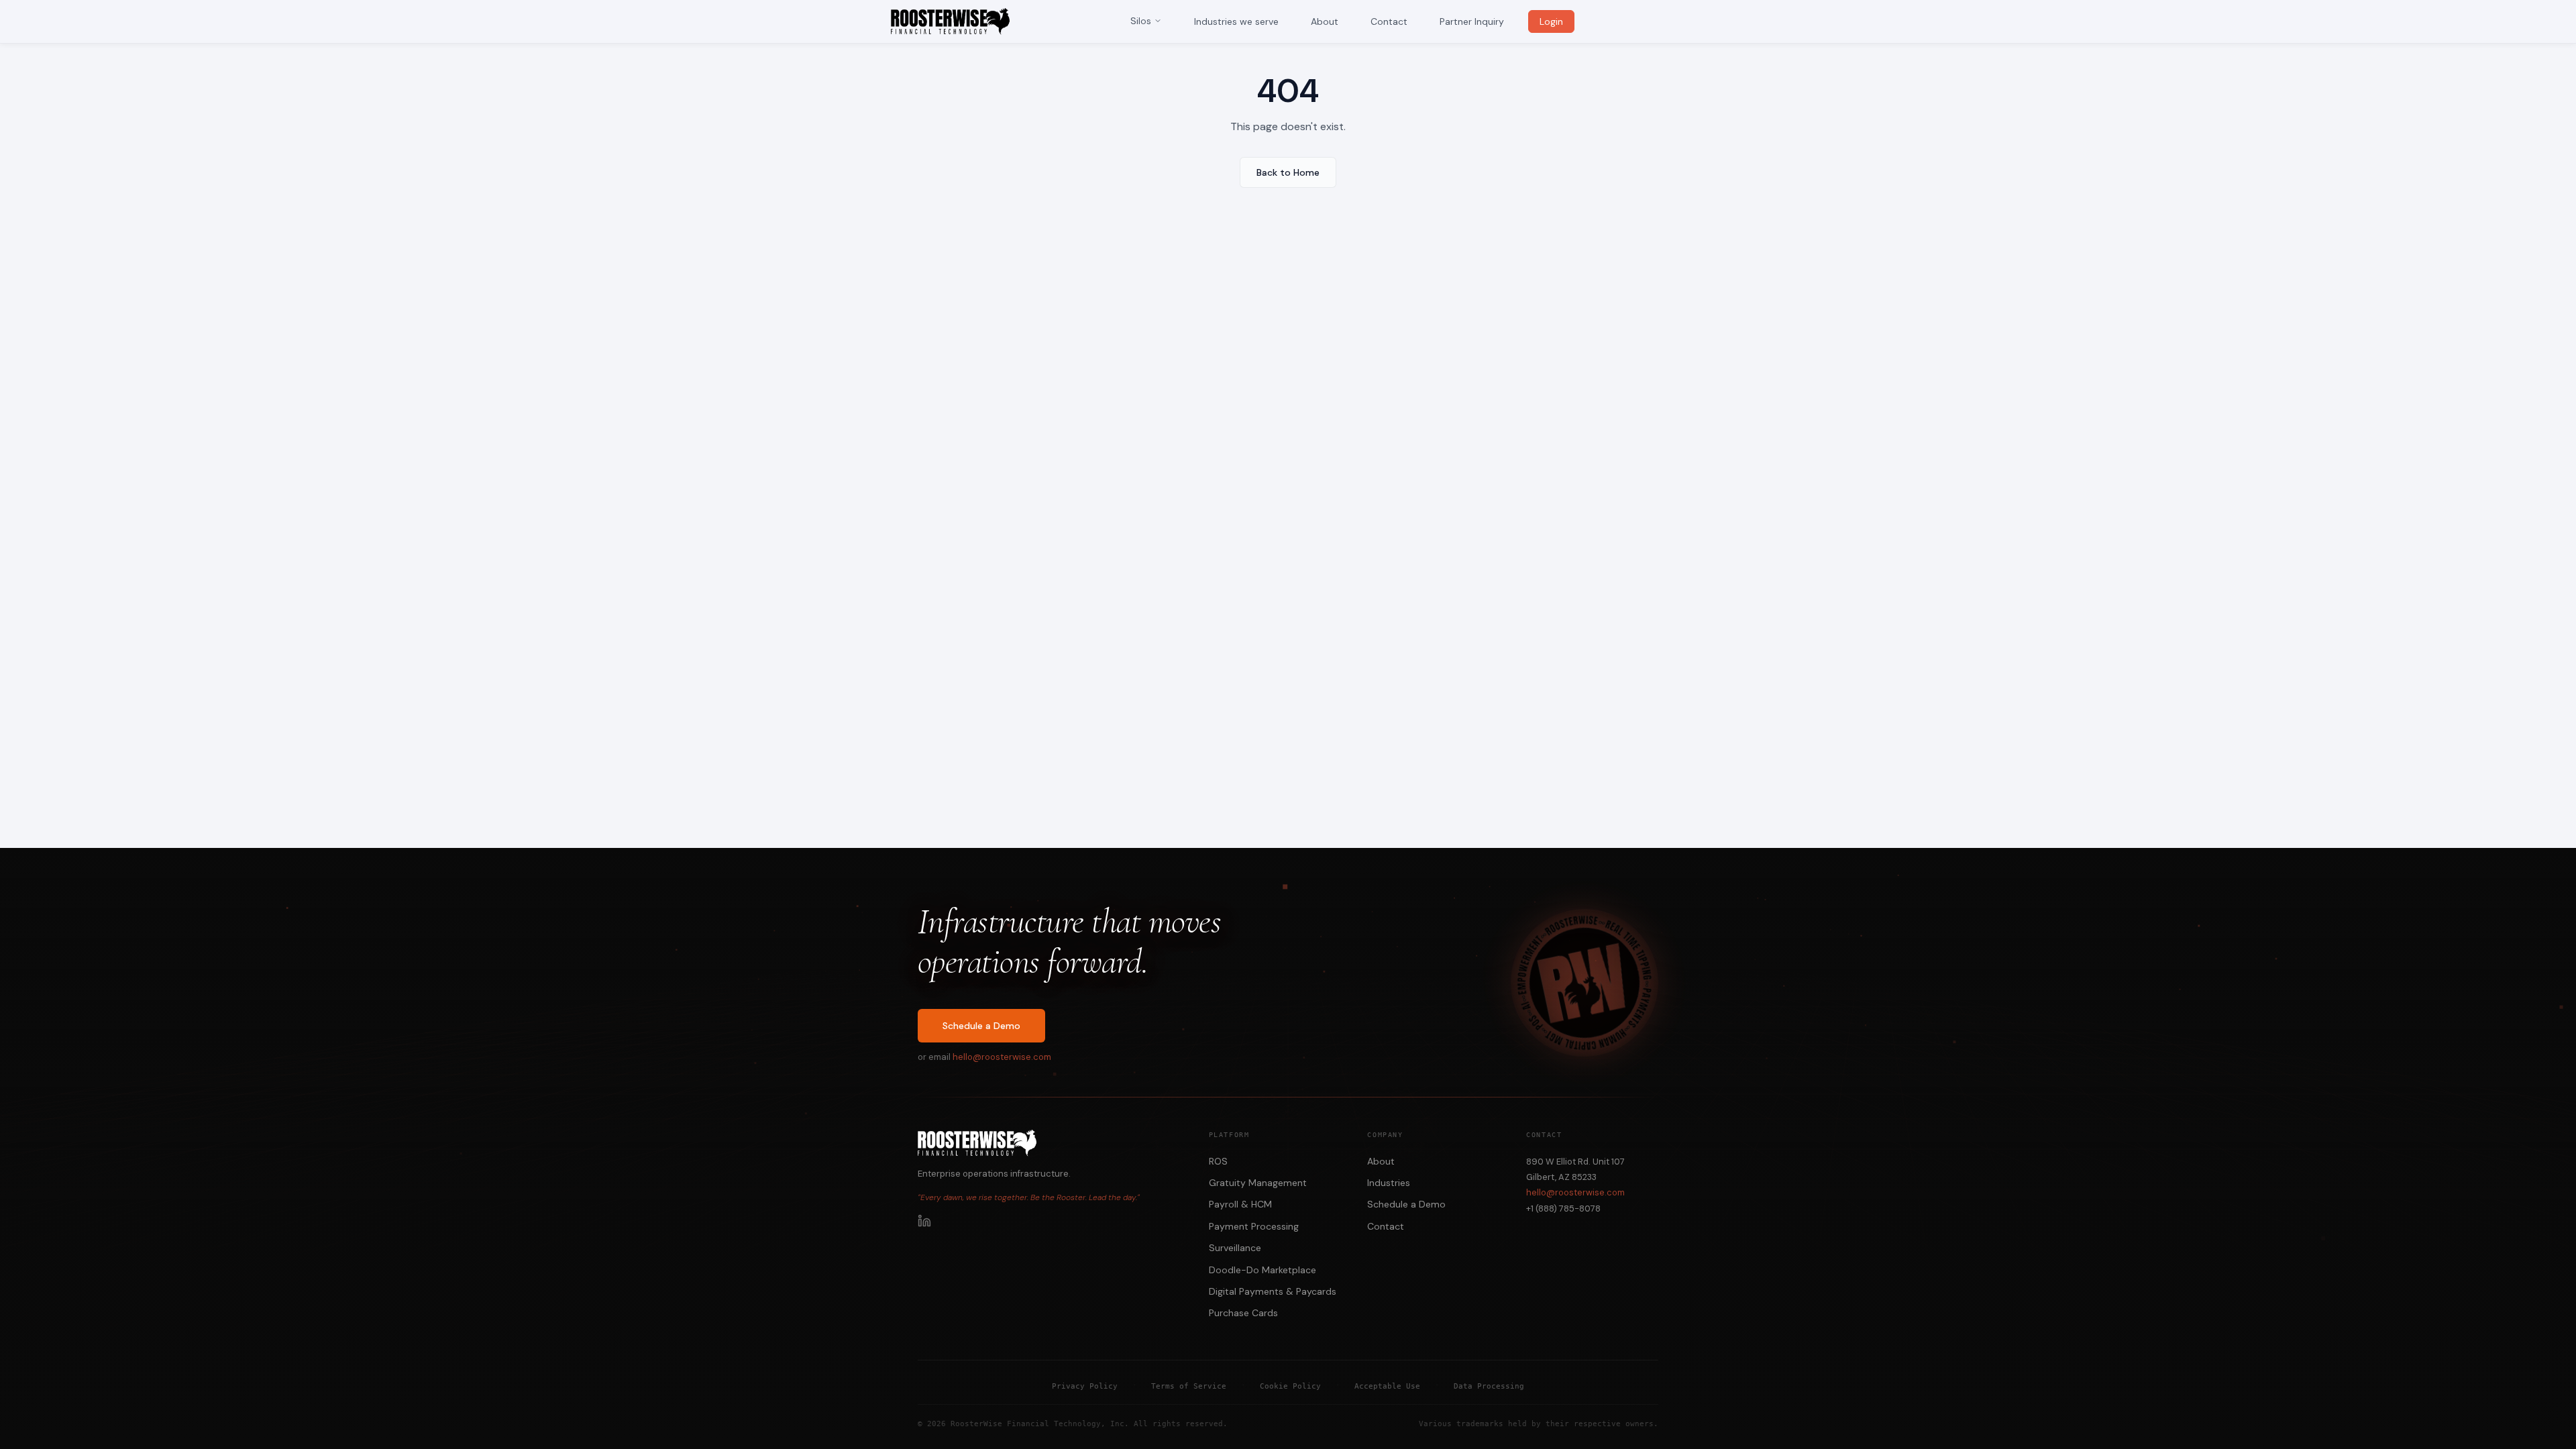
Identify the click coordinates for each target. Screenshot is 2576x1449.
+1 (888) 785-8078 (1563, 1209)
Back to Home (1288, 172)
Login (1551, 21)
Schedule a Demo (981, 1026)
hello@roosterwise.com (1002, 1057)
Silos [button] (1141, 21)
